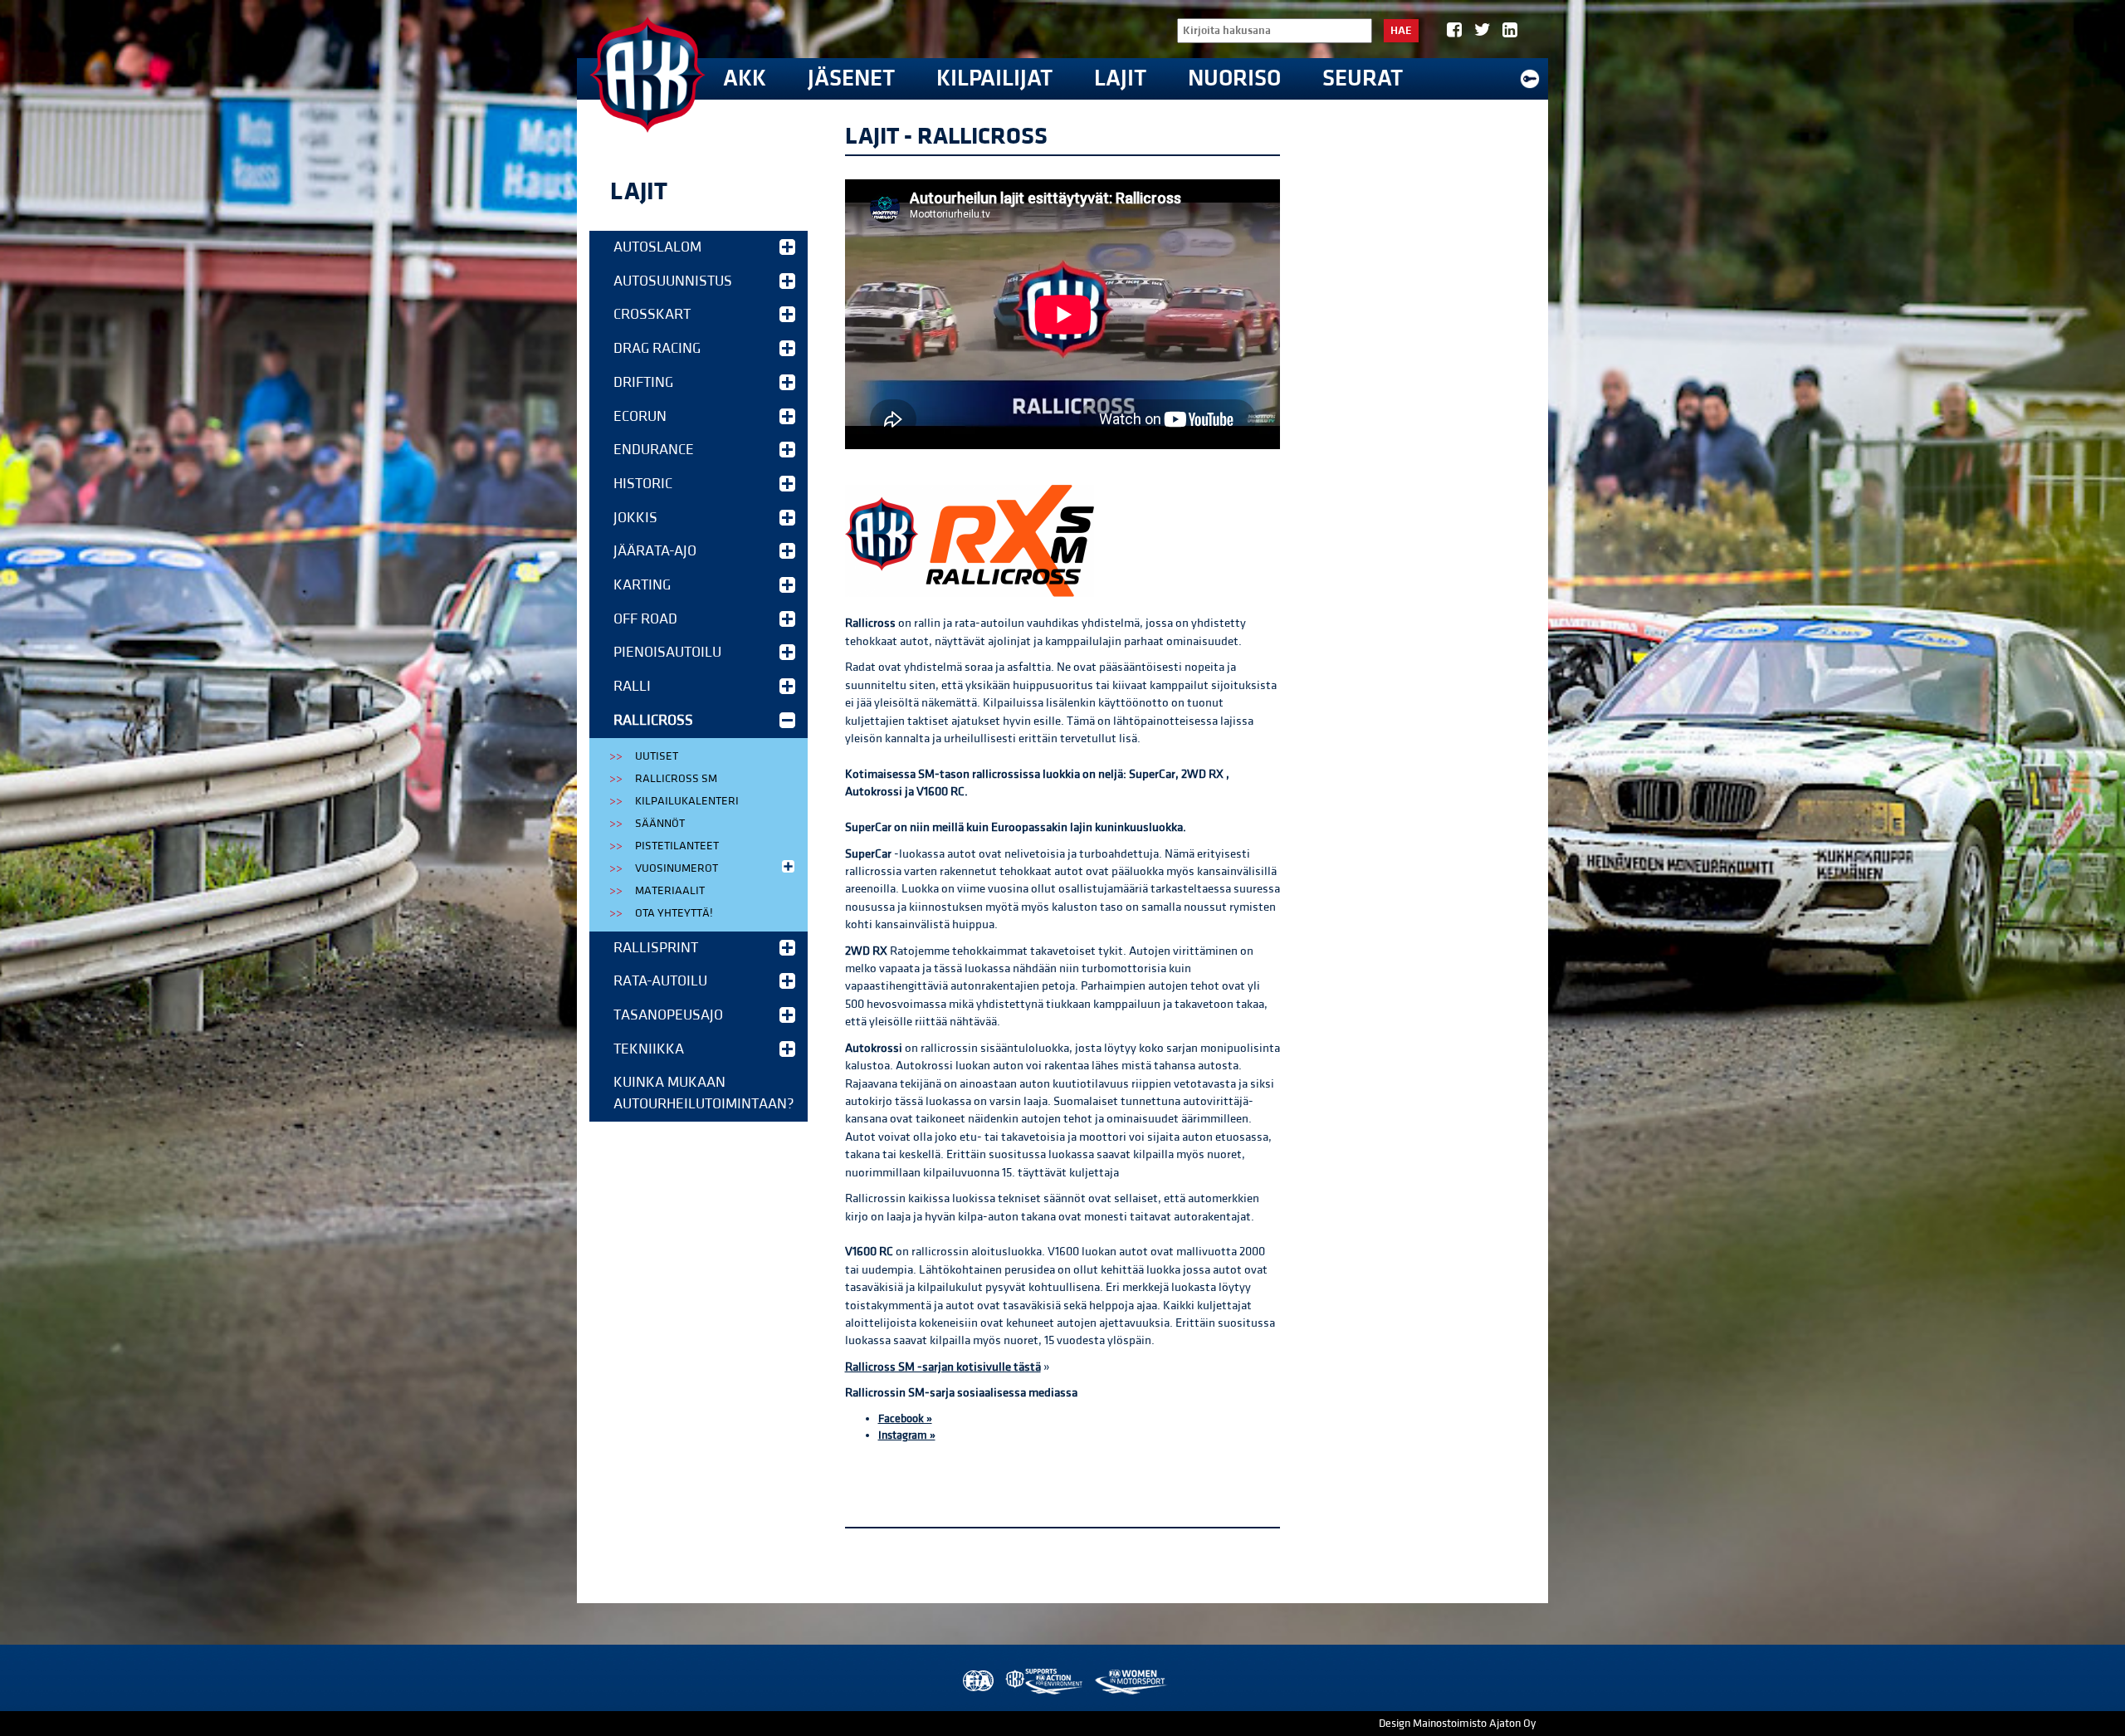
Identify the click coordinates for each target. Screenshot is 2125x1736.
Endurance (654, 450)
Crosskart (652, 314)
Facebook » (905, 1419)
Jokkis (635, 518)
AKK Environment (1045, 1682)
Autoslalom (657, 247)
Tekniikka (649, 1049)
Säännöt (660, 824)
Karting (642, 585)
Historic (643, 484)
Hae (1401, 31)
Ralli (632, 686)
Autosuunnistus (673, 281)
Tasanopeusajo (668, 1015)
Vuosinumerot (677, 868)
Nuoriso (1234, 78)
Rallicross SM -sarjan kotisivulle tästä (943, 1367)
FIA (977, 1682)
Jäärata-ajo (655, 551)
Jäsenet (851, 78)
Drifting (643, 382)
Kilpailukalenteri (687, 801)
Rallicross (653, 720)
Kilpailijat (994, 78)
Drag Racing (657, 348)
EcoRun (640, 416)
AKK (745, 78)
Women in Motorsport (1130, 1682)
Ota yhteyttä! (674, 913)
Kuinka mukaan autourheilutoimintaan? (704, 1093)
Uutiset (657, 756)
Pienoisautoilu (667, 652)
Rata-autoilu (660, 981)
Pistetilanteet (677, 846)
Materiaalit (670, 891)
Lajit (1120, 78)
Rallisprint (656, 948)
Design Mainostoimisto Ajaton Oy (1457, 1724)
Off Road (645, 619)
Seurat (1363, 78)
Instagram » (907, 1435)
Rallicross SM (676, 779)
